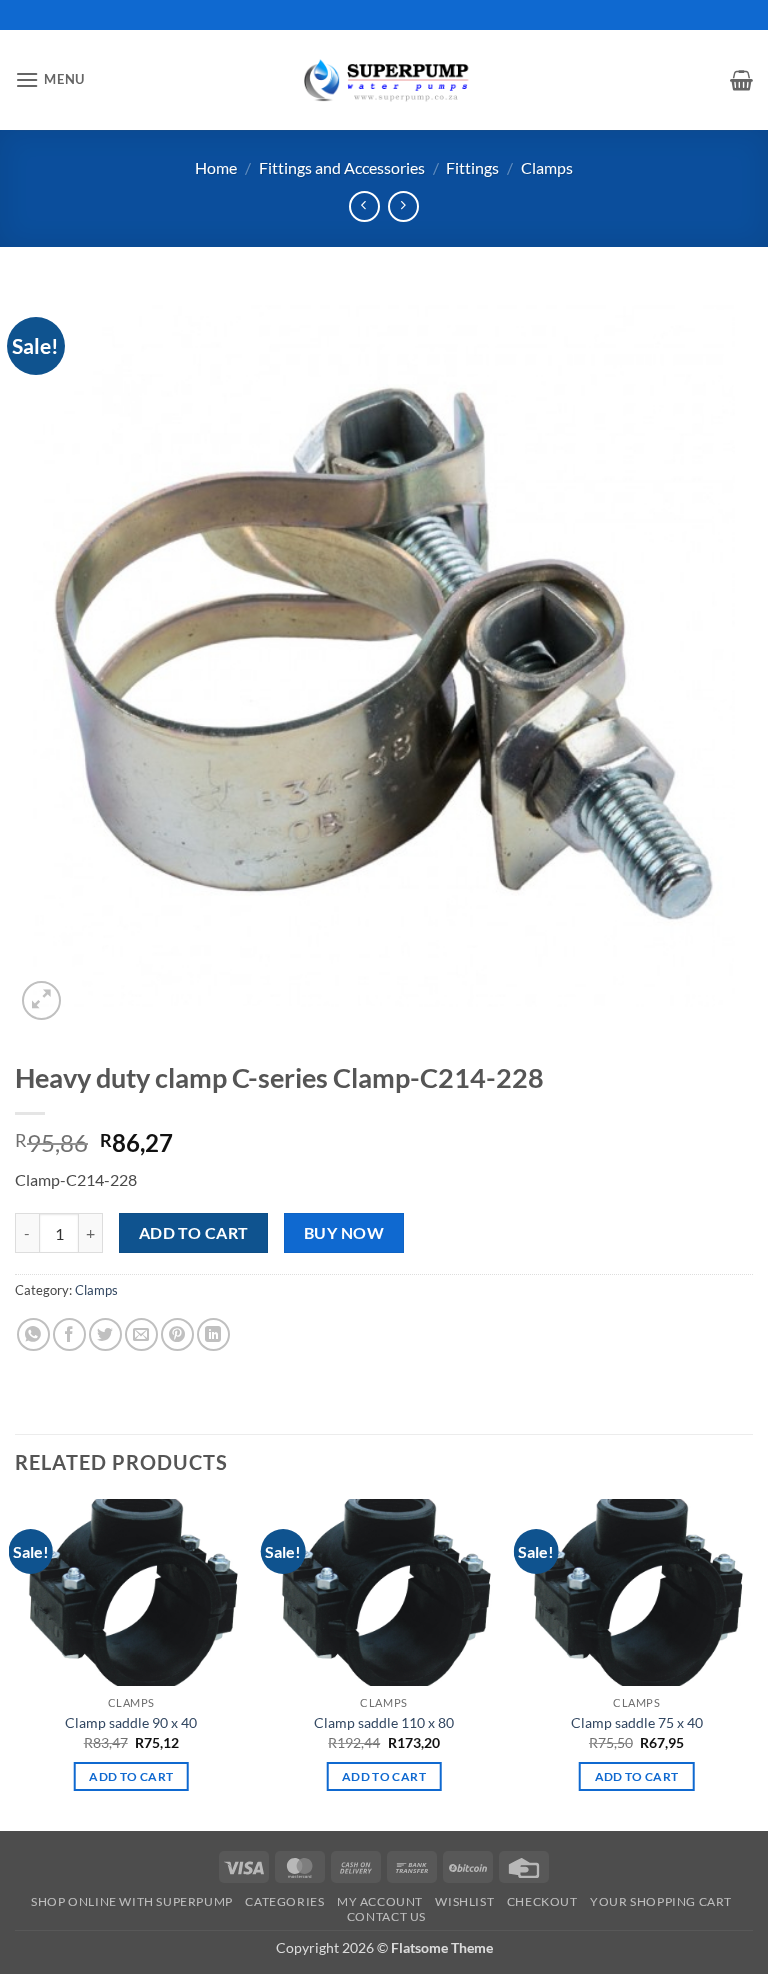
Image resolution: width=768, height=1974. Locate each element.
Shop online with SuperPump (132, 1901)
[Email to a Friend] (141, 1334)
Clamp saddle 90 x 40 (131, 1722)
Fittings (472, 167)
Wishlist (464, 1901)
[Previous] (16, 1662)
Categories (284, 1901)
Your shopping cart (661, 1901)
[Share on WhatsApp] (33, 1334)
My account (380, 1901)
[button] (50, 79)
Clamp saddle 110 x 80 (384, 1722)
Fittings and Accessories (342, 167)
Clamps (547, 167)
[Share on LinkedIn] (213, 1334)
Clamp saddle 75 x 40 (637, 1722)
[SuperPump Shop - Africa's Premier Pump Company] (384, 79)
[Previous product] (403, 206)
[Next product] (364, 206)
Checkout (542, 1901)
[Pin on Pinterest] (177, 1334)
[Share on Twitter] (105, 1334)
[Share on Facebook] (69, 1334)
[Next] (752, 1662)
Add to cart (194, 1233)
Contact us (386, 1916)
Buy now (344, 1233)
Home (216, 167)
